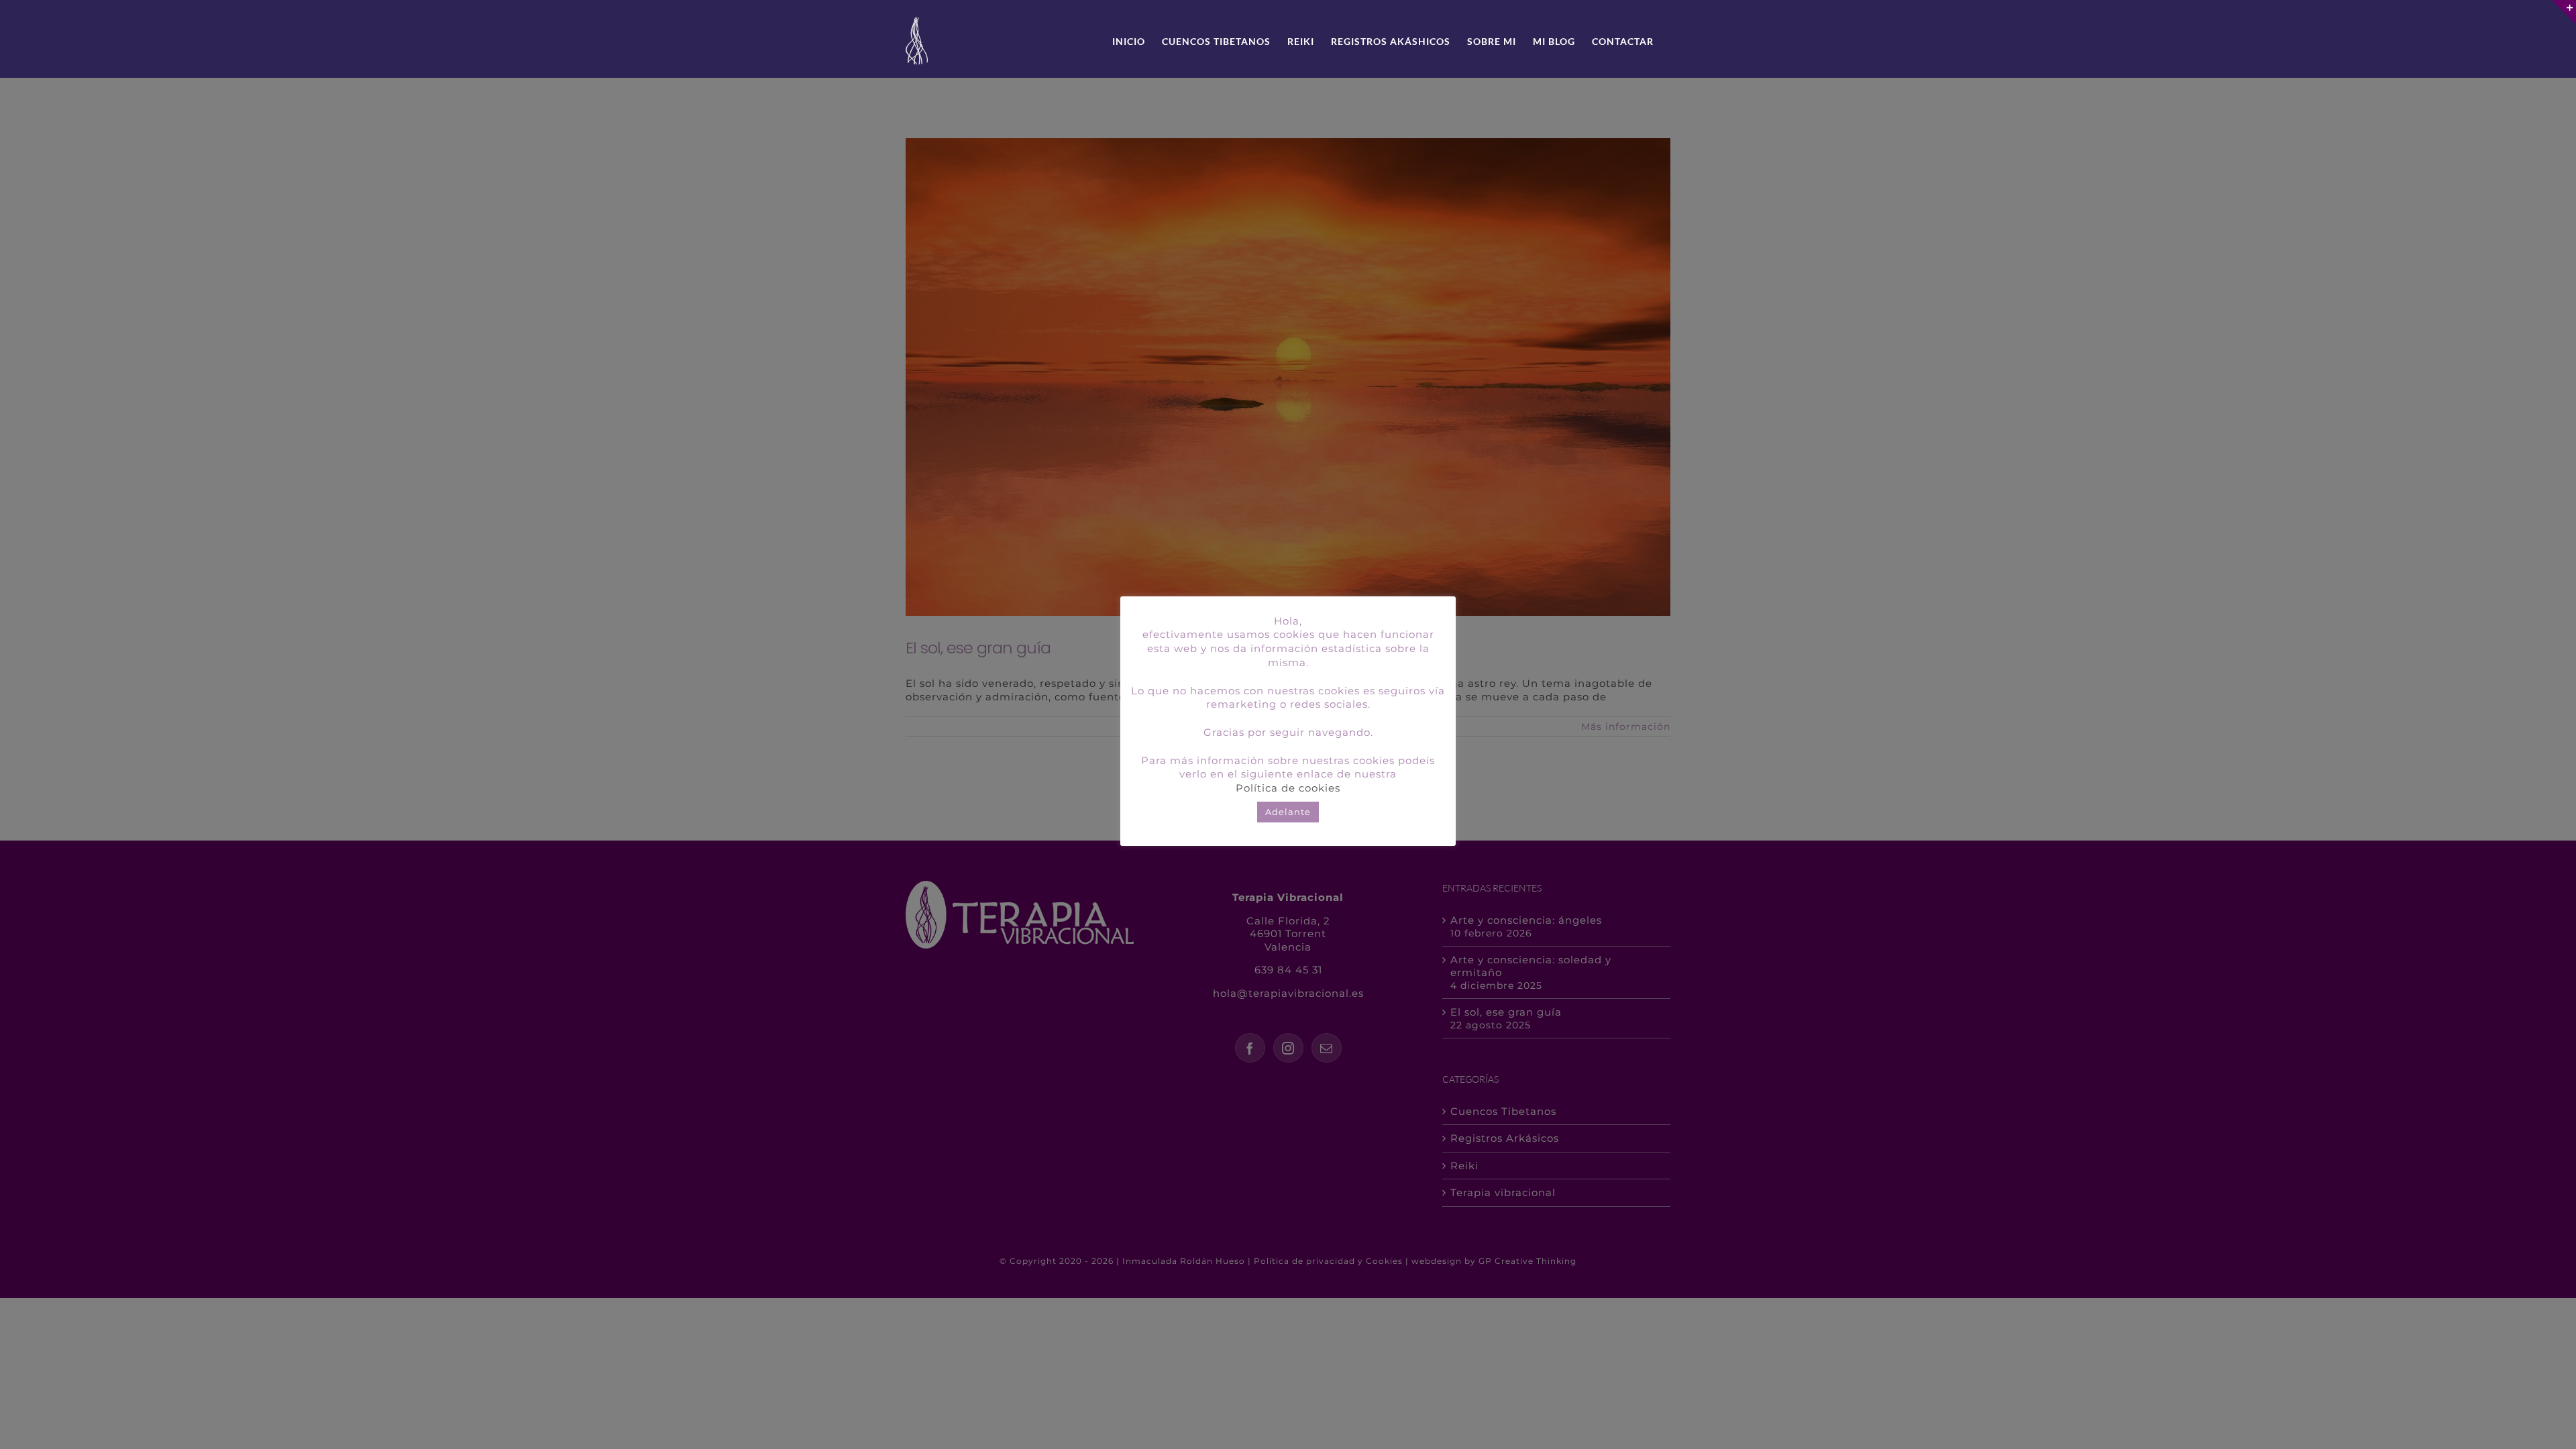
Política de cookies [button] (1288, 788)
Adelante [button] (1288, 812)
